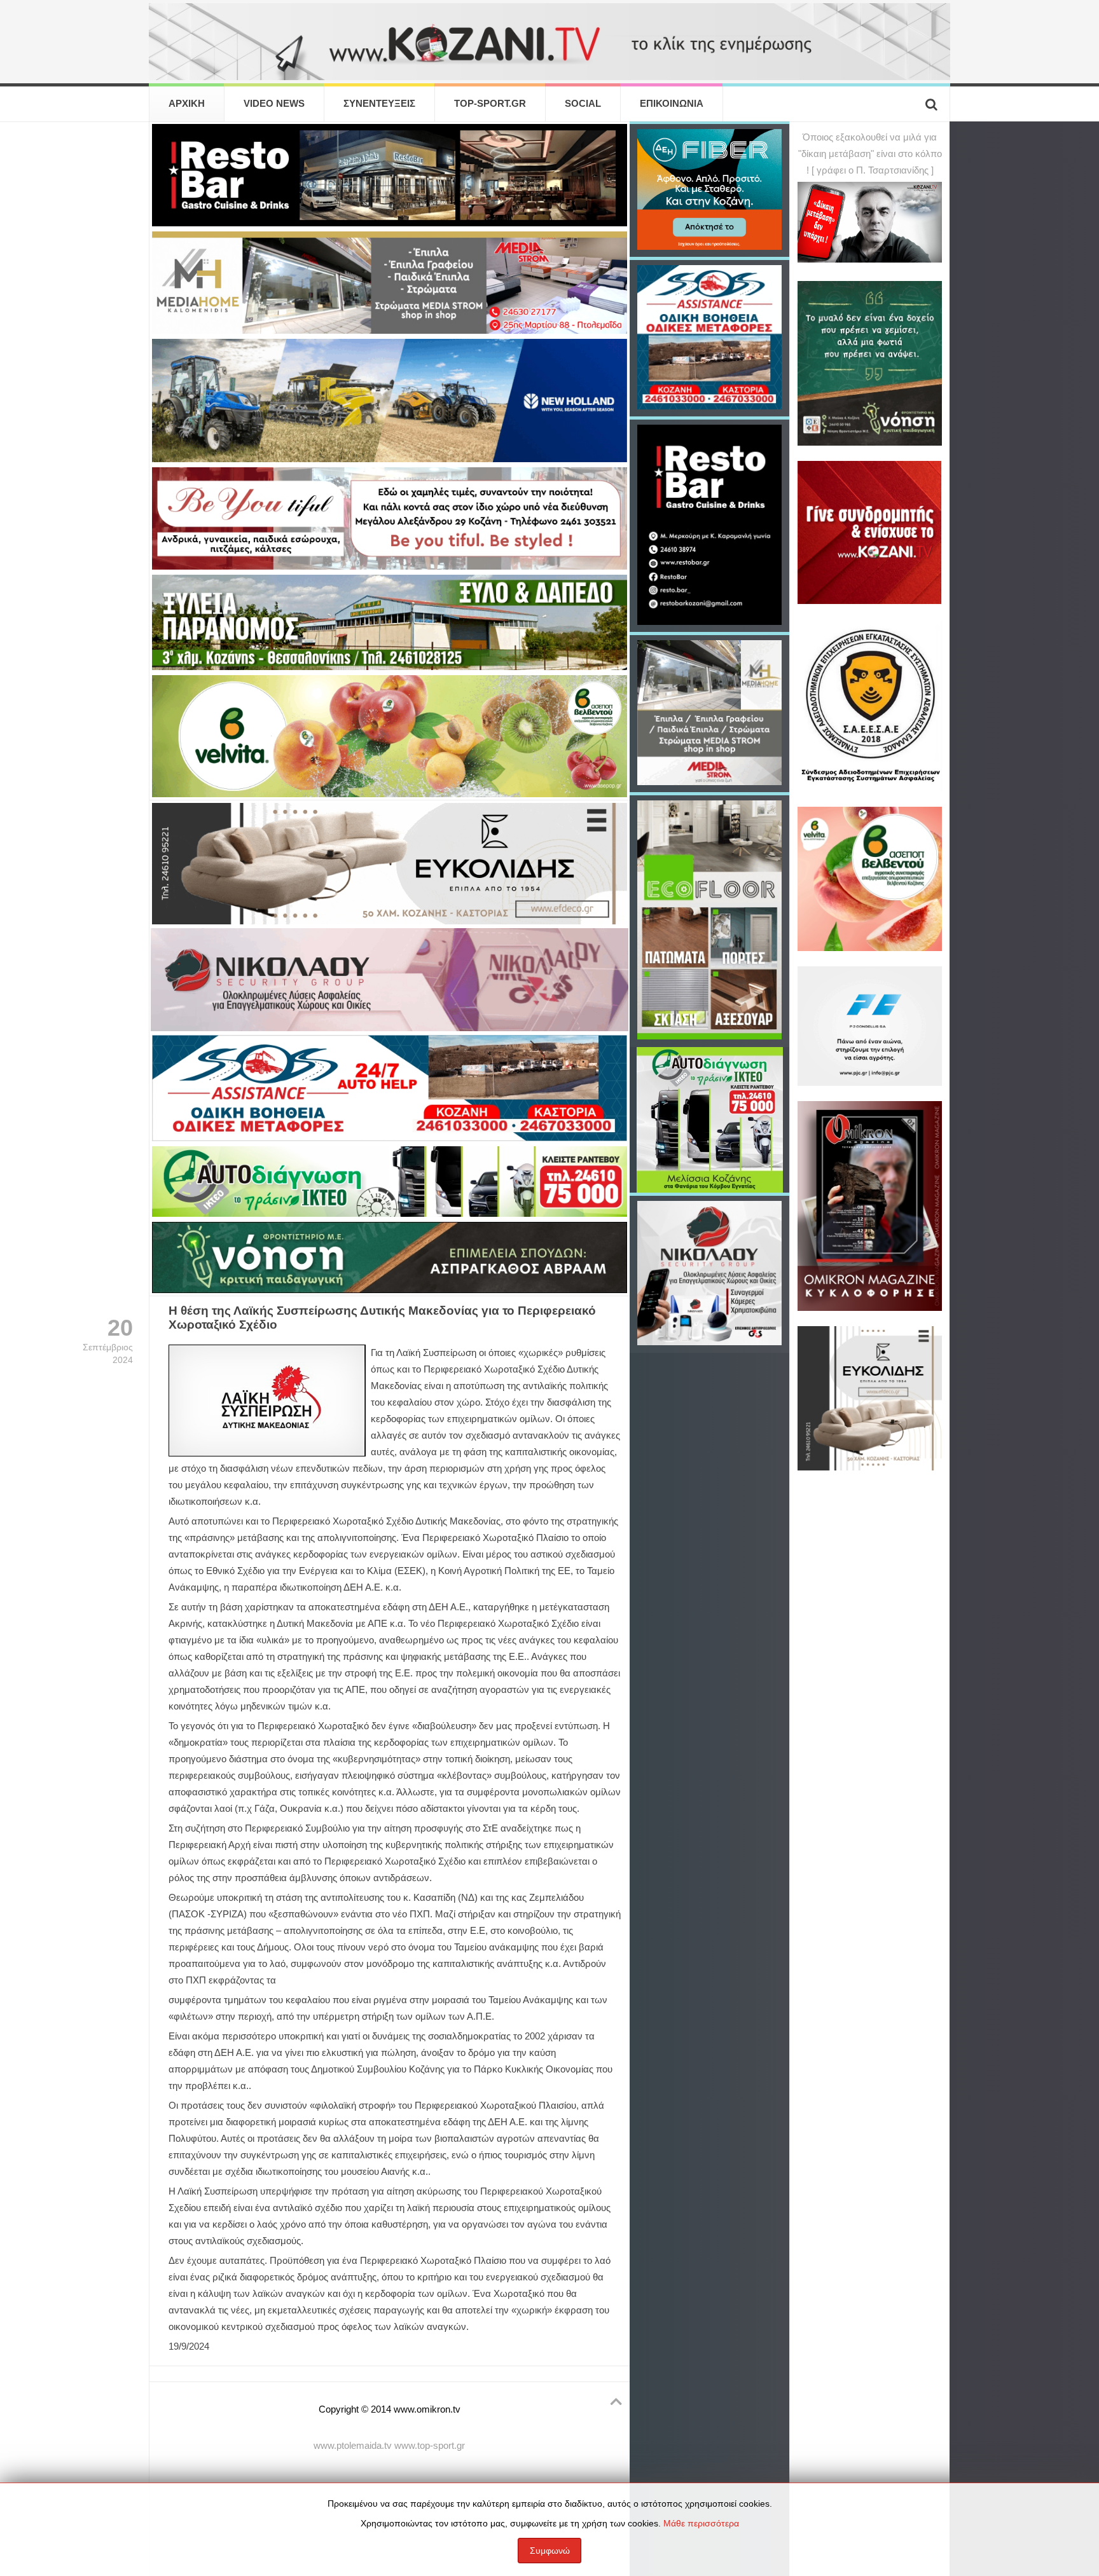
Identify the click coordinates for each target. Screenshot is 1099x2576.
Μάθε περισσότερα (701, 2523)
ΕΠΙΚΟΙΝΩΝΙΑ (672, 104)
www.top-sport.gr (430, 2446)
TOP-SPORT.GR (490, 104)
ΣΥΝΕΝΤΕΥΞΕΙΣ (379, 104)
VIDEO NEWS (274, 104)
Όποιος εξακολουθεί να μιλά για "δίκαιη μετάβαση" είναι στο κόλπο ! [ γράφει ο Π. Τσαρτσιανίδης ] (870, 154)
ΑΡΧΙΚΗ (187, 104)
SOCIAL (583, 104)
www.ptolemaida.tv (353, 2446)
